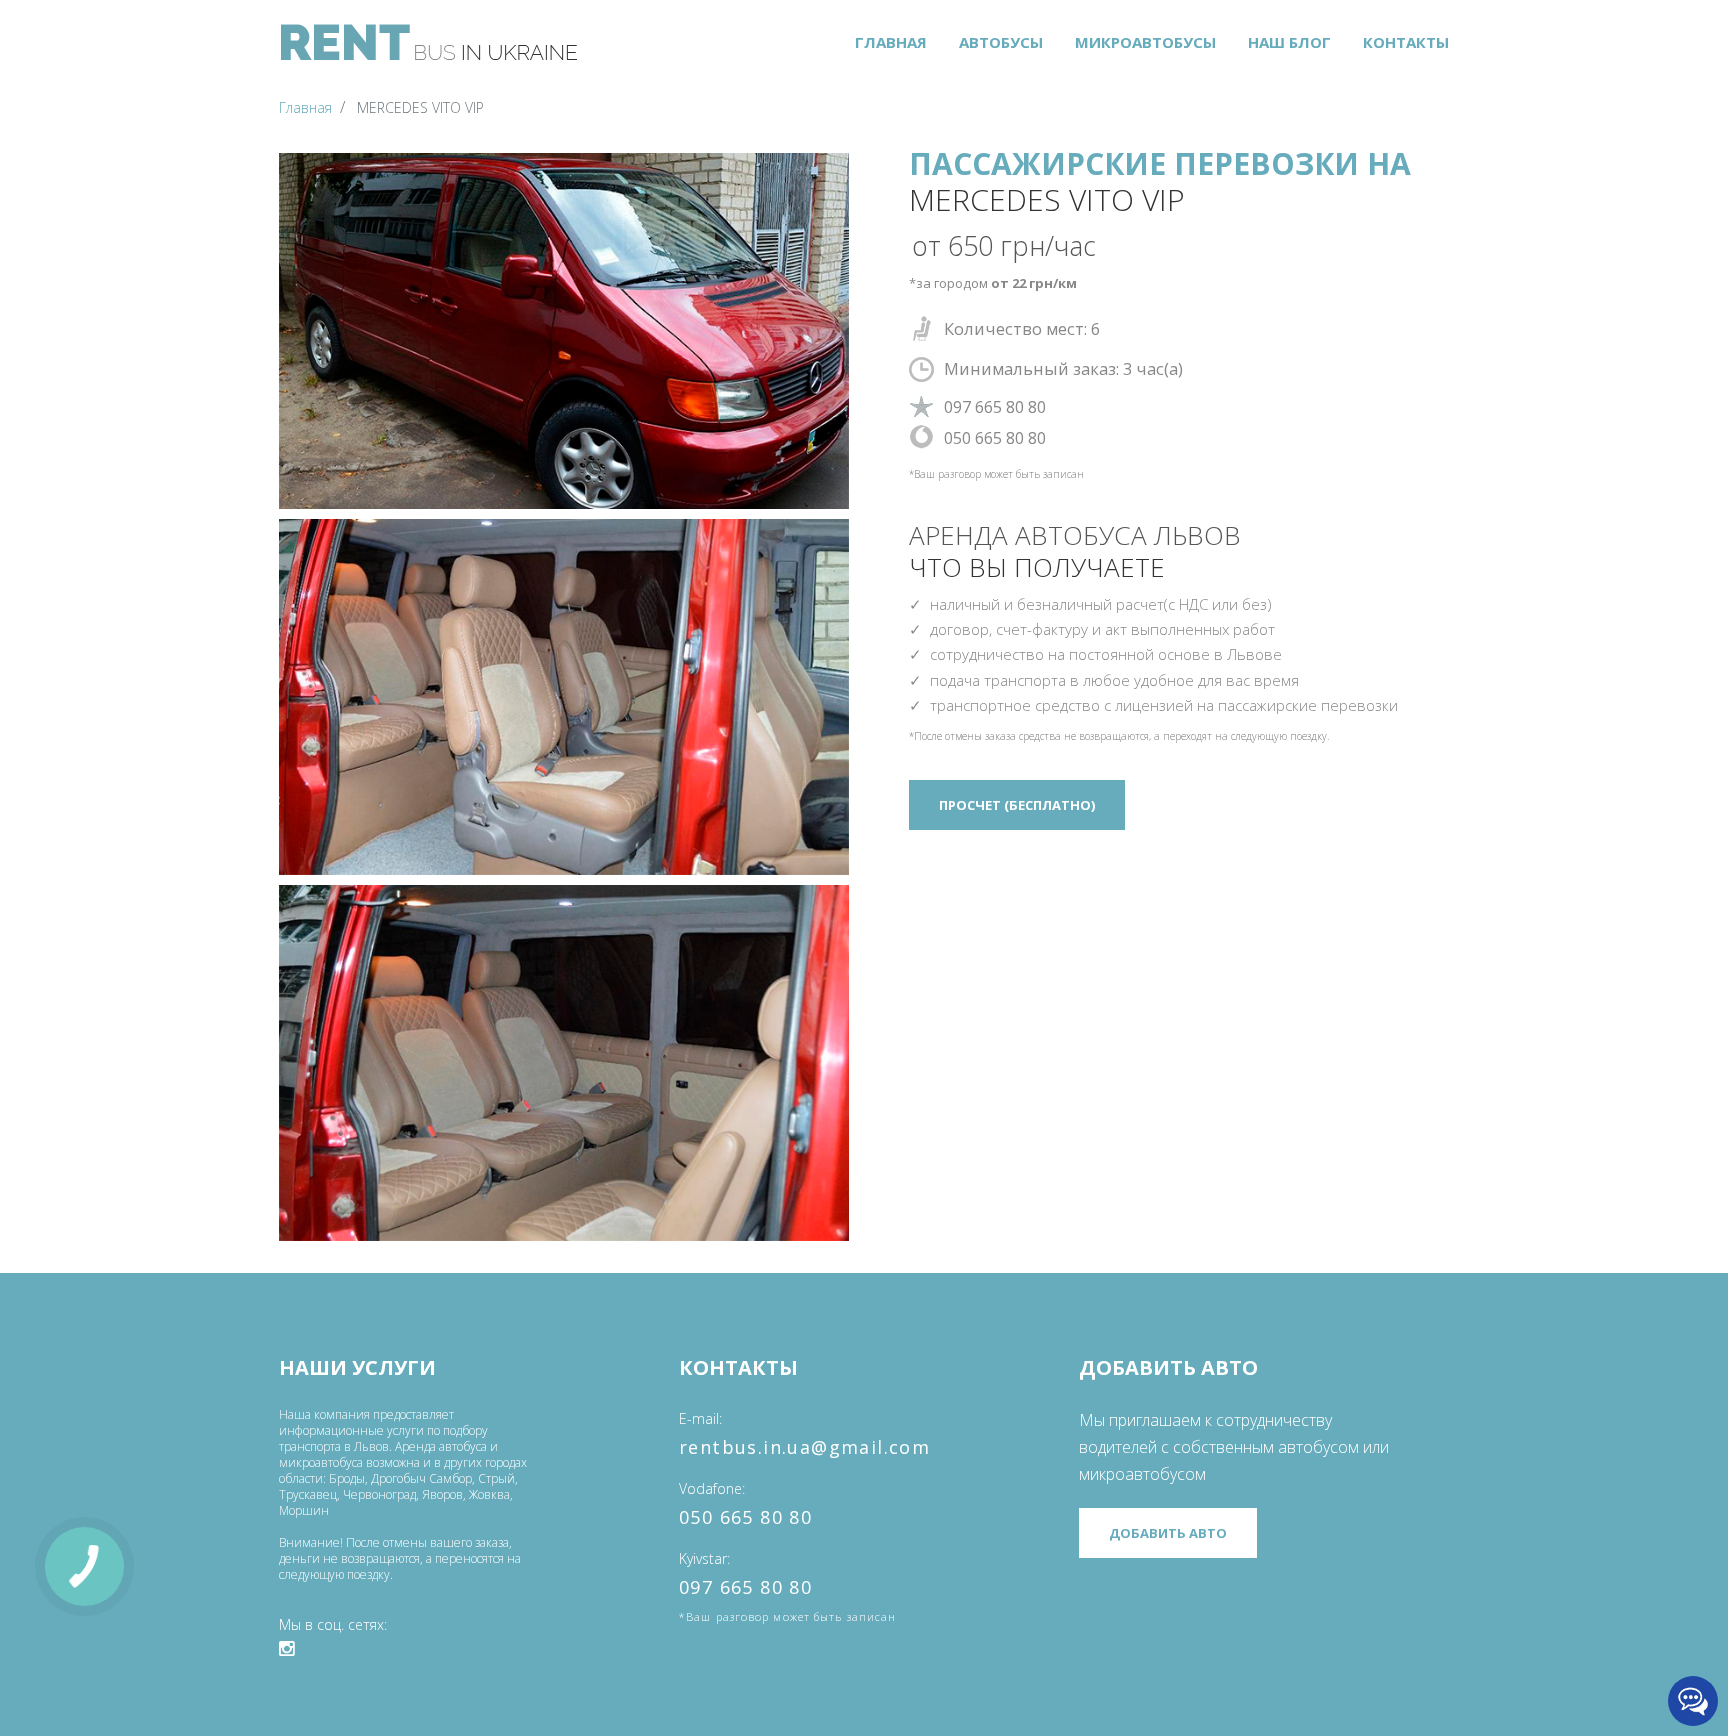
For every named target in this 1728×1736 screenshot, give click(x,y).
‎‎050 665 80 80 (745, 1517)
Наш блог (1289, 42)
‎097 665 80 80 (745, 1587)
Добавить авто (1168, 1533)
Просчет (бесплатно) (1017, 805)
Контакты (1406, 42)
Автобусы (1001, 42)
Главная (891, 42)
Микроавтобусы (1145, 42)
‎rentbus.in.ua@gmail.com (804, 1447)
